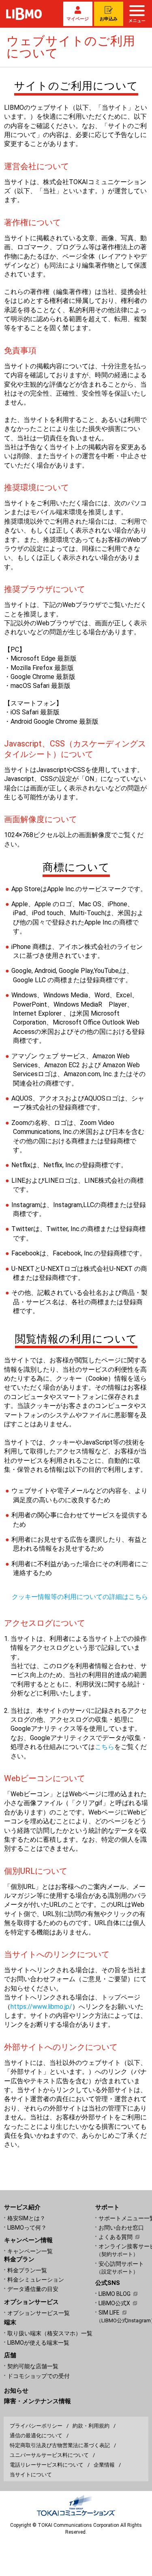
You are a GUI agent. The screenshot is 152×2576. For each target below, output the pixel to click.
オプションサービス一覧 (39, 2313)
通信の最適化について (36, 2436)
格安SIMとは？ (26, 2218)
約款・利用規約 (91, 2426)
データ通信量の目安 (33, 2289)
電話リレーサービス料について (47, 2465)
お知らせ (16, 2391)
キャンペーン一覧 (30, 2251)
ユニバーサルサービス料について (49, 2455)
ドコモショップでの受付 (39, 2376)
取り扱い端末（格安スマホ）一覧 (50, 2333)
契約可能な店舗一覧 (33, 2366)
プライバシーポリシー (36, 2426)
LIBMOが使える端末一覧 (38, 2343)
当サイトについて (31, 2475)
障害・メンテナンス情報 (37, 2401)
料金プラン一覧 (27, 2270)
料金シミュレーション (36, 2280)
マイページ (78, 19)
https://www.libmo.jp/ (41, 2007)
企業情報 (104, 2465)
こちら (105, 1747)
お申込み (109, 19)
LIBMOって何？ (27, 2228)
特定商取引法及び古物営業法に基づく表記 (60, 2445)
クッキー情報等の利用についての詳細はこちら (80, 1597)
